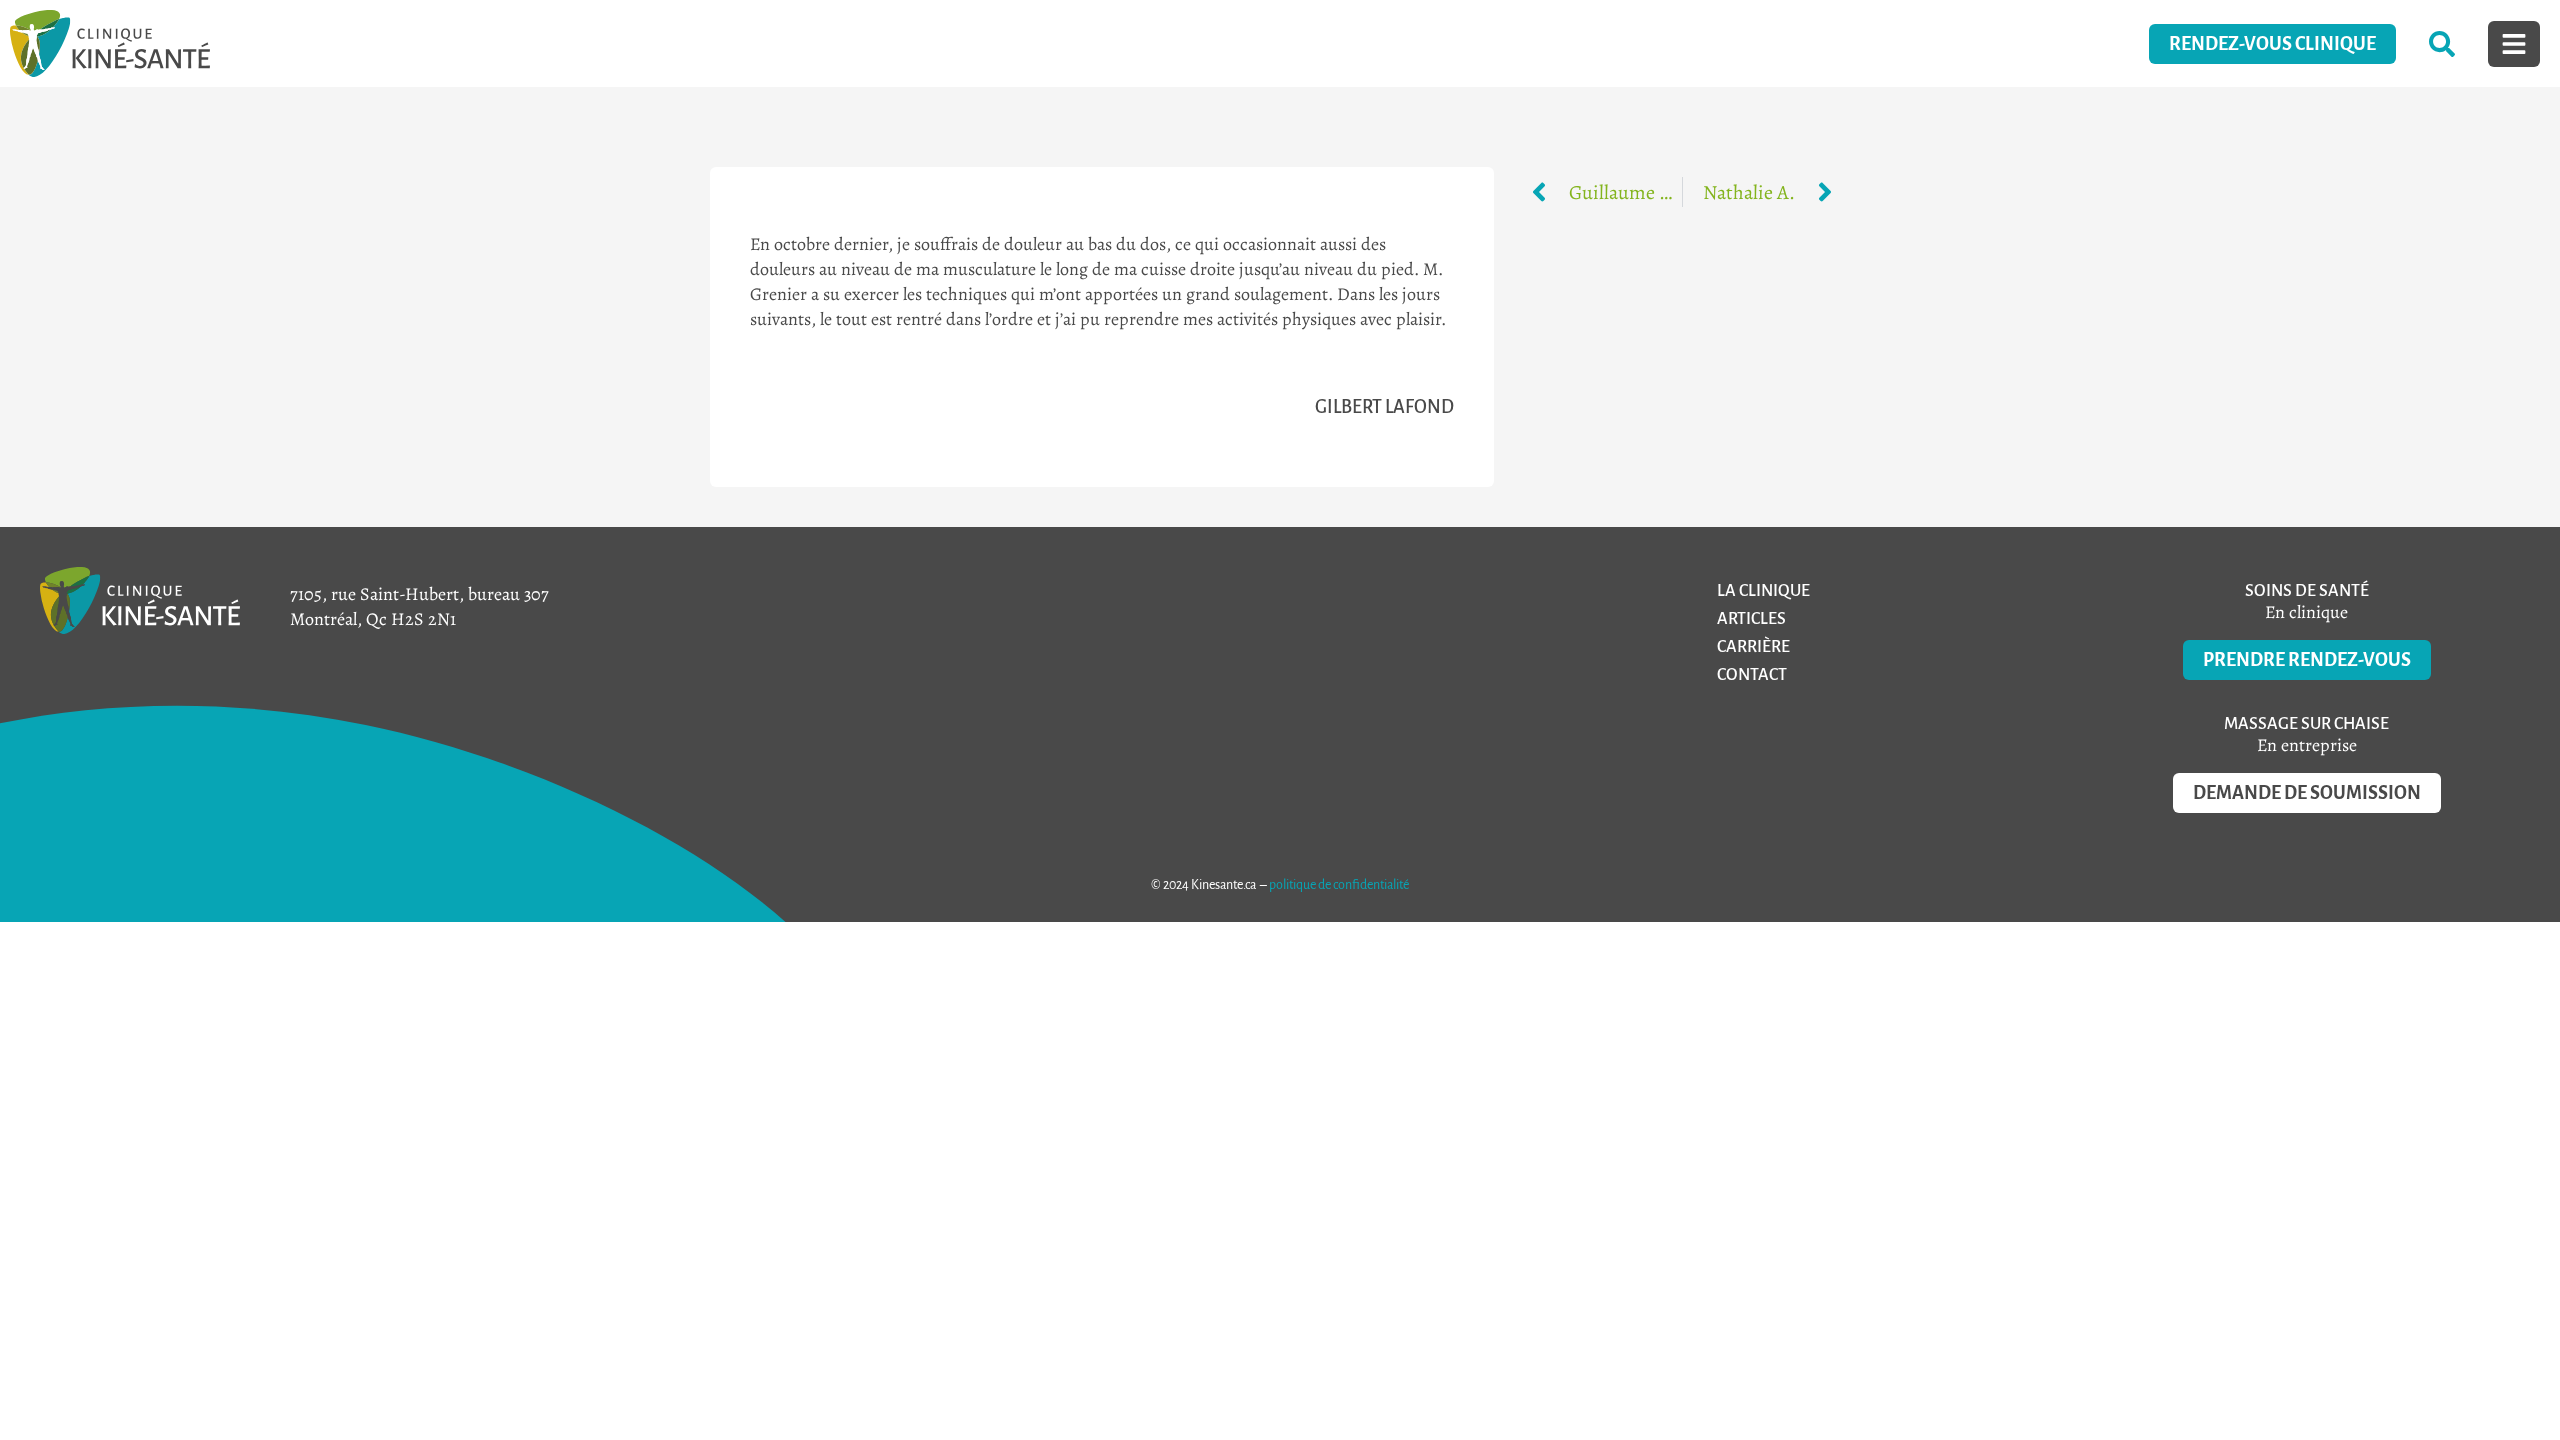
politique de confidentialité (1339, 885)
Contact (1752, 675)
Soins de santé (2307, 591)
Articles (1751, 619)
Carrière (1753, 647)
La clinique (1763, 591)
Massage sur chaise (2306, 724)
